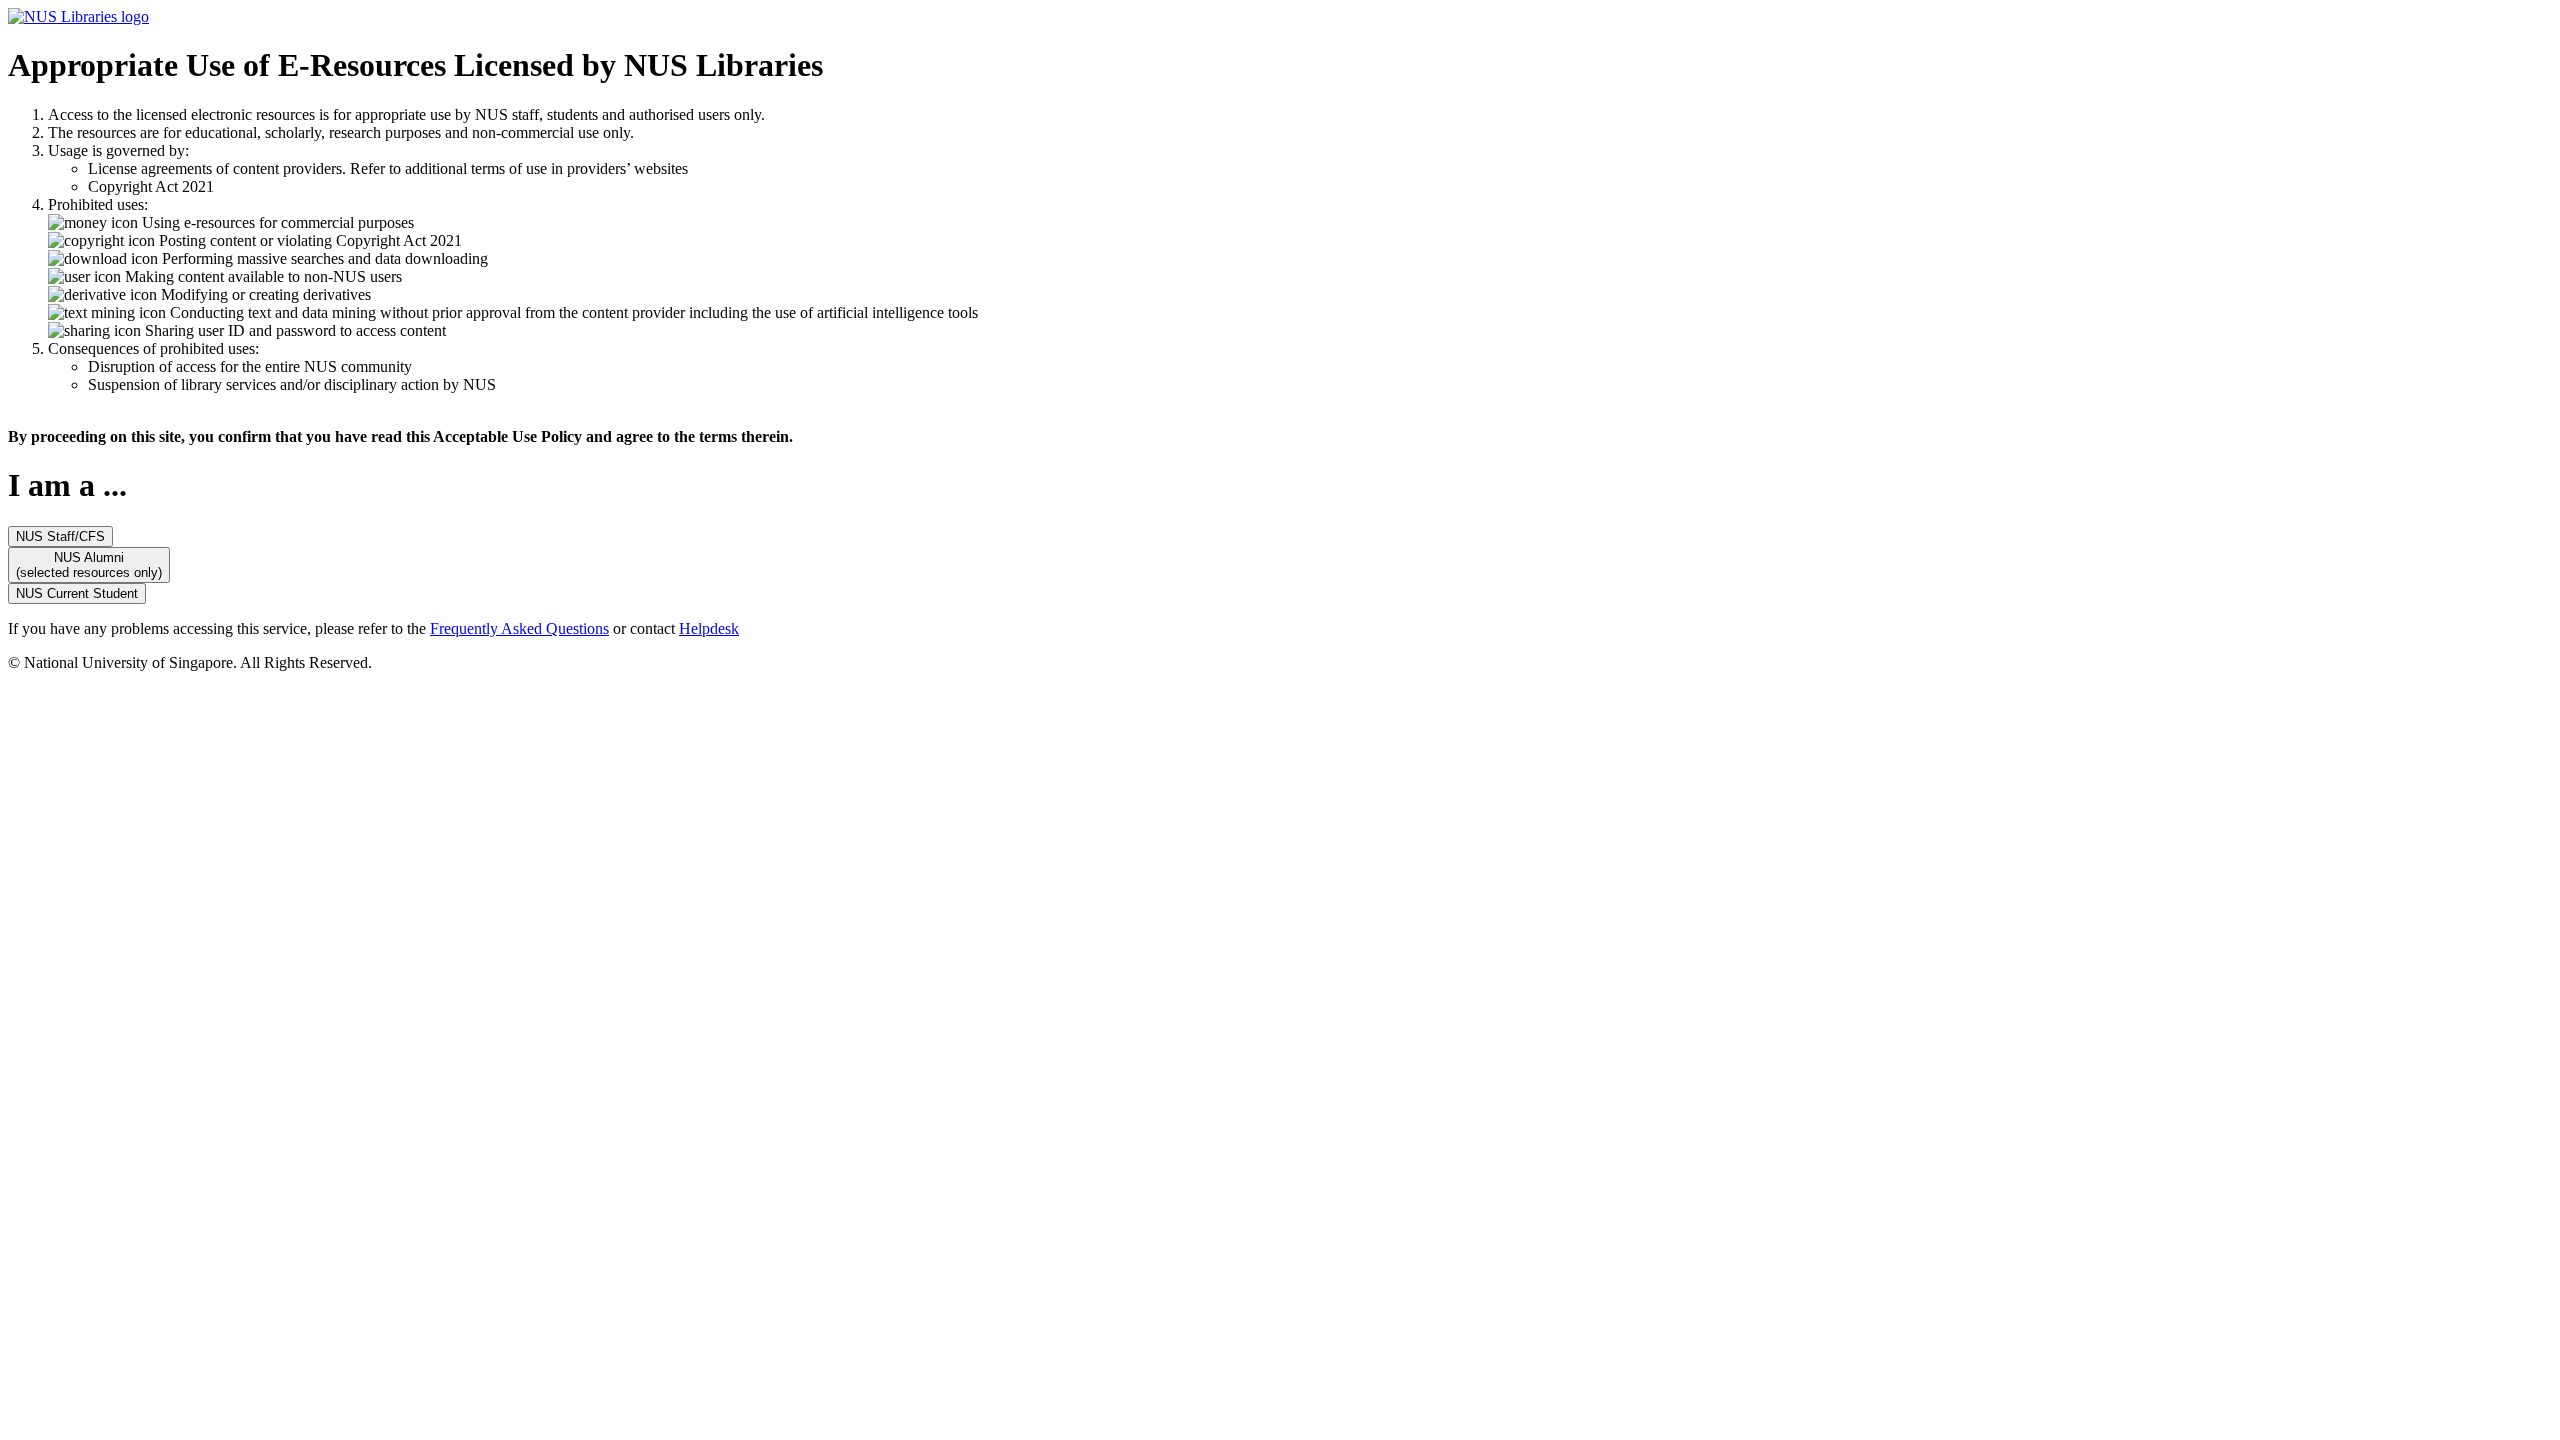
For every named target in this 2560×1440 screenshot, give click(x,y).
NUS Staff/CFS (60, 536)
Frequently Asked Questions (519, 628)
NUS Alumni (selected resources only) (89, 565)
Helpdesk (709, 628)
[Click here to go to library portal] (78, 16)
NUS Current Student (77, 593)
